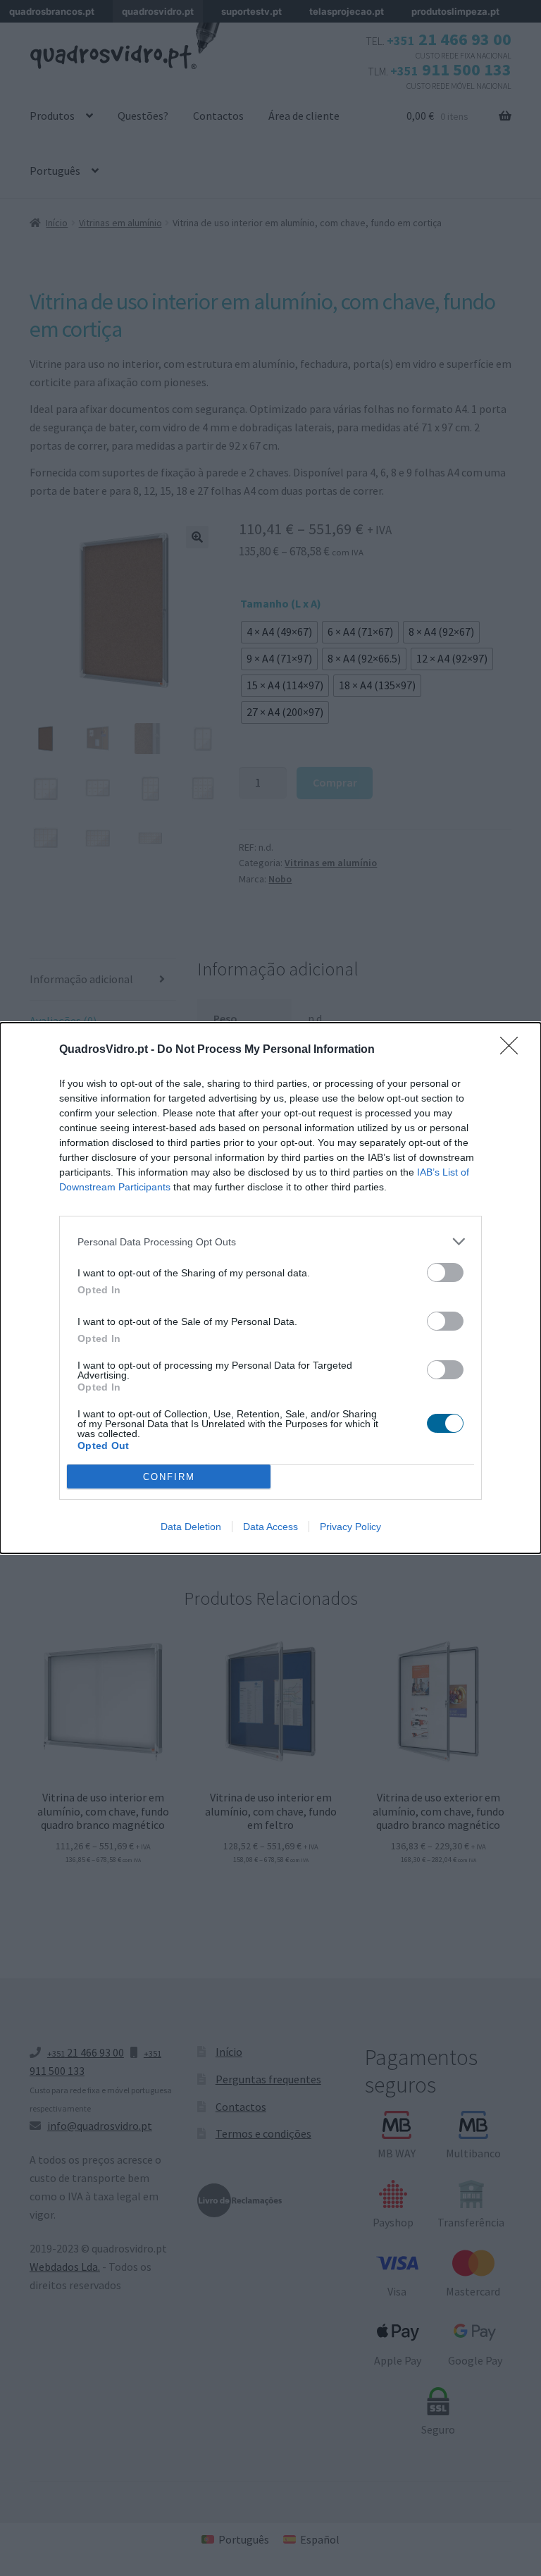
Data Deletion (191, 1527)
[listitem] (270, 1241)
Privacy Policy (350, 1527)
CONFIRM (169, 1477)
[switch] (445, 1272)
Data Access (270, 1527)
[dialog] (270, 1288)
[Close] (514, 1050)
